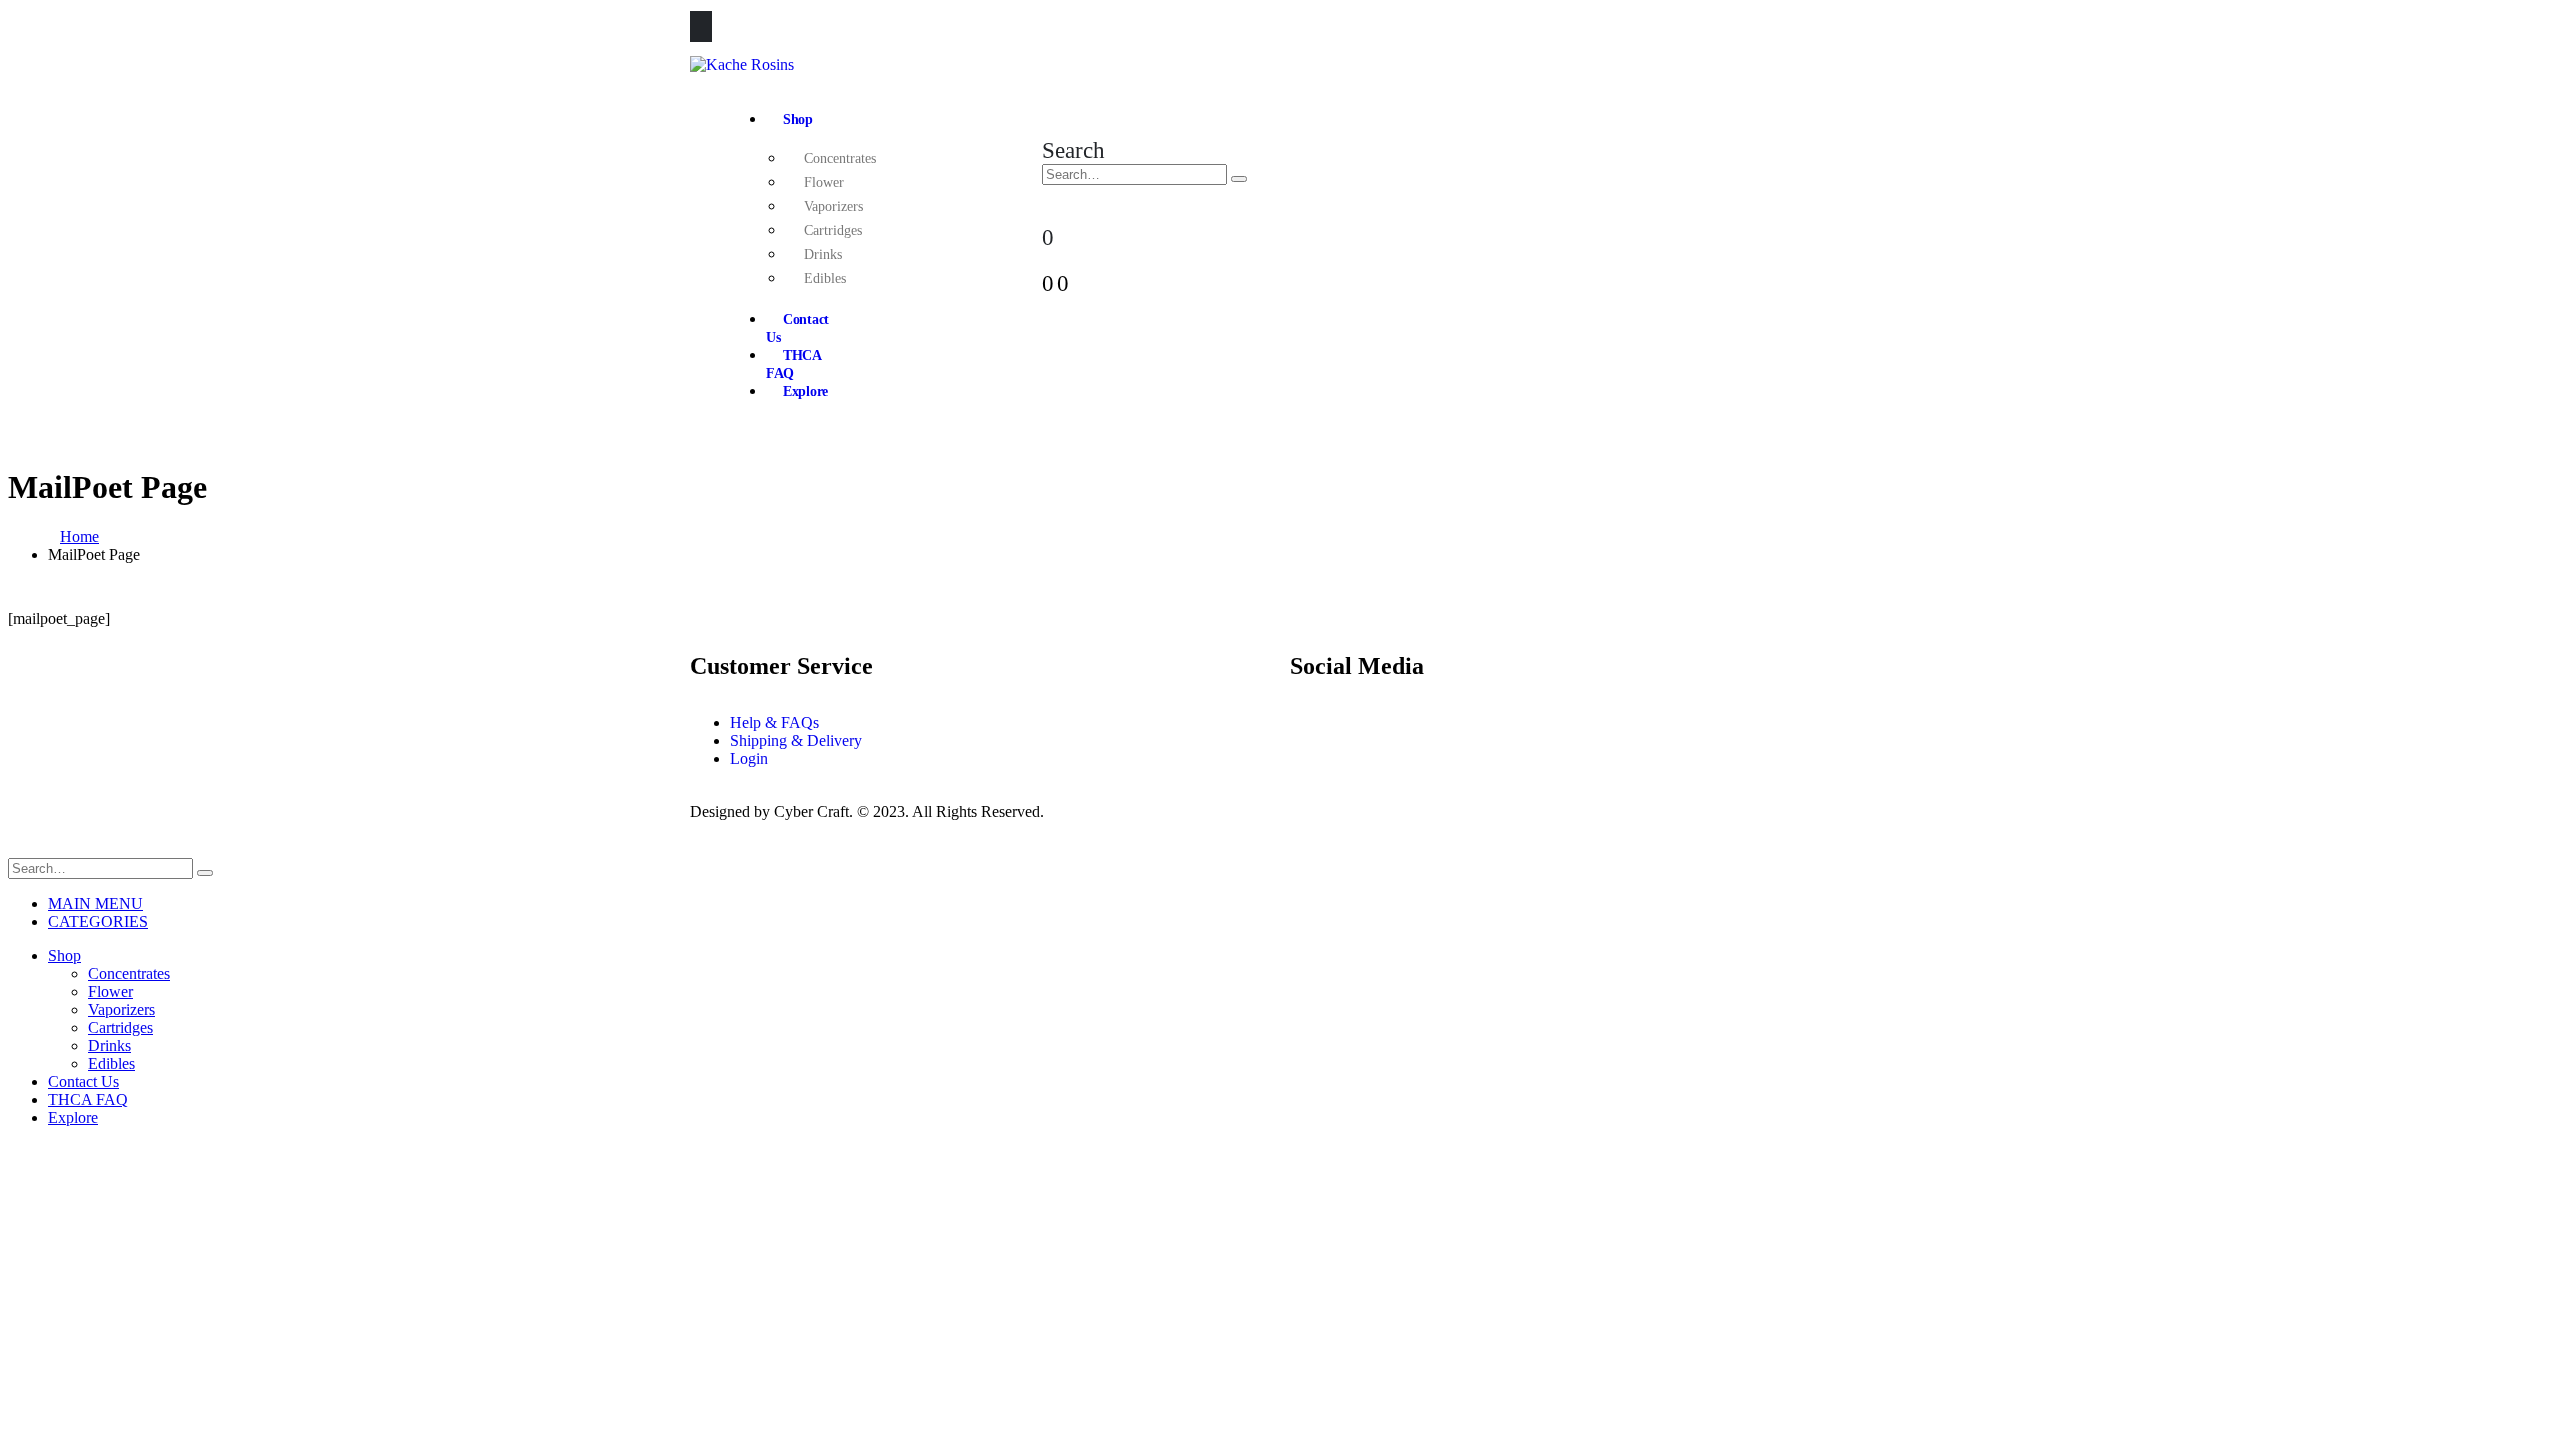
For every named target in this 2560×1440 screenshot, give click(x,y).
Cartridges (833, 230)
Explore (805, 391)
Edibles (825, 278)
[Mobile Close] (20, 848)
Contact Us (797, 328)
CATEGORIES (98, 921)
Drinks (823, 254)
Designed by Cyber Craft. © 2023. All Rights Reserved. (867, 811)
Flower (824, 182)
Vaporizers (833, 206)
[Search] (1239, 179)
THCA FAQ (793, 364)
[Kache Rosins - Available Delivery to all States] (742, 64)
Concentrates (840, 158)
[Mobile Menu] (701, 26)
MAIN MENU (95, 903)
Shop (798, 119)
